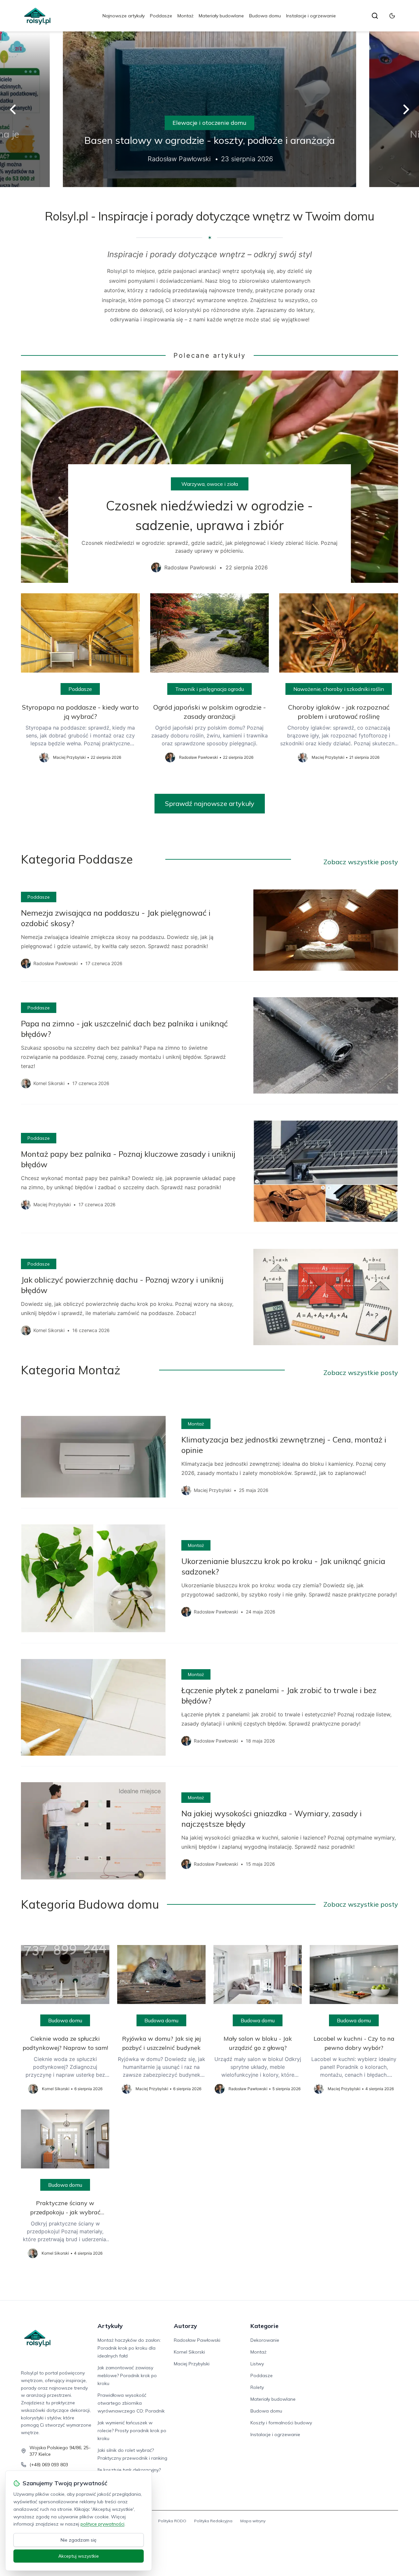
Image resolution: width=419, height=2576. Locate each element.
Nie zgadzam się (79, 2540)
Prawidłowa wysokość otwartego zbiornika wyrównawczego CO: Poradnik (131, 2403)
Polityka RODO (172, 2521)
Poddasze (161, 16)
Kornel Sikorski (189, 2352)
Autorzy (185, 2326)
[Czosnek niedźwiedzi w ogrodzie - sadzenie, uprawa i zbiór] (209, 477)
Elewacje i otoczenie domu (209, 123)
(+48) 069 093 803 (49, 2465)
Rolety (257, 2387)
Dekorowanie (265, 2340)
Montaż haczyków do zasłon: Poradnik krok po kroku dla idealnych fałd (129, 2348)
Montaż (185, 16)
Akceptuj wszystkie (79, 2556)
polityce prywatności (102, 2524)
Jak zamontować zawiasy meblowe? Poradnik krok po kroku (127, 2376)
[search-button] (375, 16)
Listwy (257, 2364)
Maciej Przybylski (192, 2364)
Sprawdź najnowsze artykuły (210, 803)
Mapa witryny (253, 2521)
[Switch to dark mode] (392, 16)
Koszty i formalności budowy (281, 2423)
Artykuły (110, 2326)
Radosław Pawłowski (197, 2340)
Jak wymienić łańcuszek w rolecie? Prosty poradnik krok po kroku (132, 2431)
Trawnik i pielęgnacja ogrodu (209, 689)
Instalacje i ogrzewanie (311, 16)
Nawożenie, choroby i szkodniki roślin (339, 689)
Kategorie (264, 2326)
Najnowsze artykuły (124, 16)
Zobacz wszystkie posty (361, 862)
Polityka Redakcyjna (213, 2521)
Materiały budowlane (221, 16)
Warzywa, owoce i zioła (210, 484)
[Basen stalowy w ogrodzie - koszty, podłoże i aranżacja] (209, 109)
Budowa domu (265, 16)
